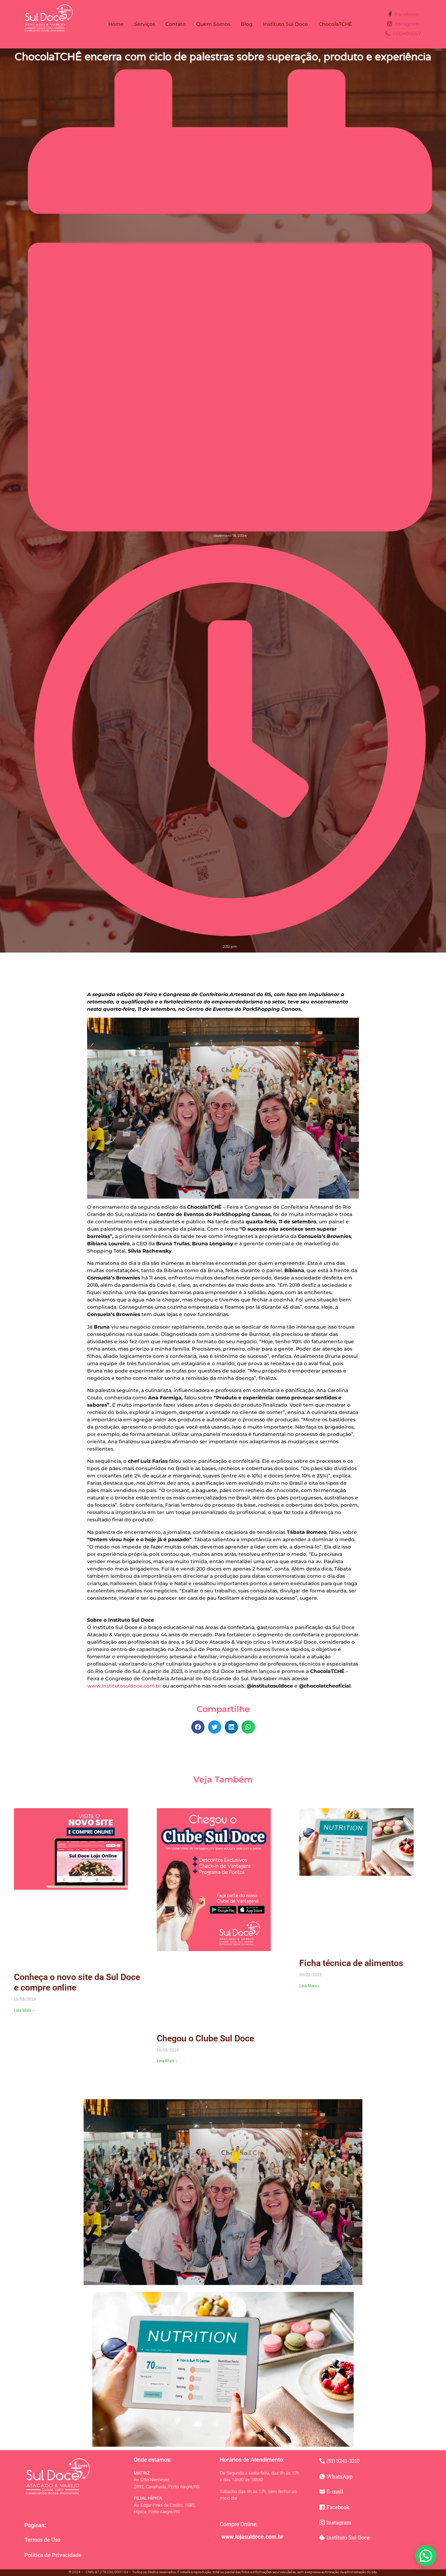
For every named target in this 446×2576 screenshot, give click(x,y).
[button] (198, 1727)
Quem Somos (213, 24)
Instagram (406, 24)
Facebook (406, 14)
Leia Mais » (24, 2010)
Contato (176, 24)
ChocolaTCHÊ (335, 24)
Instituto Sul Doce (286, 24)
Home (116, 24)
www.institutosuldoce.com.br (124, 1686)
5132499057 (406, 33)
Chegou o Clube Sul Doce (205, 2038)
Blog (247, 24)
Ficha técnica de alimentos (351, 1963)
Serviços (145, 24)
